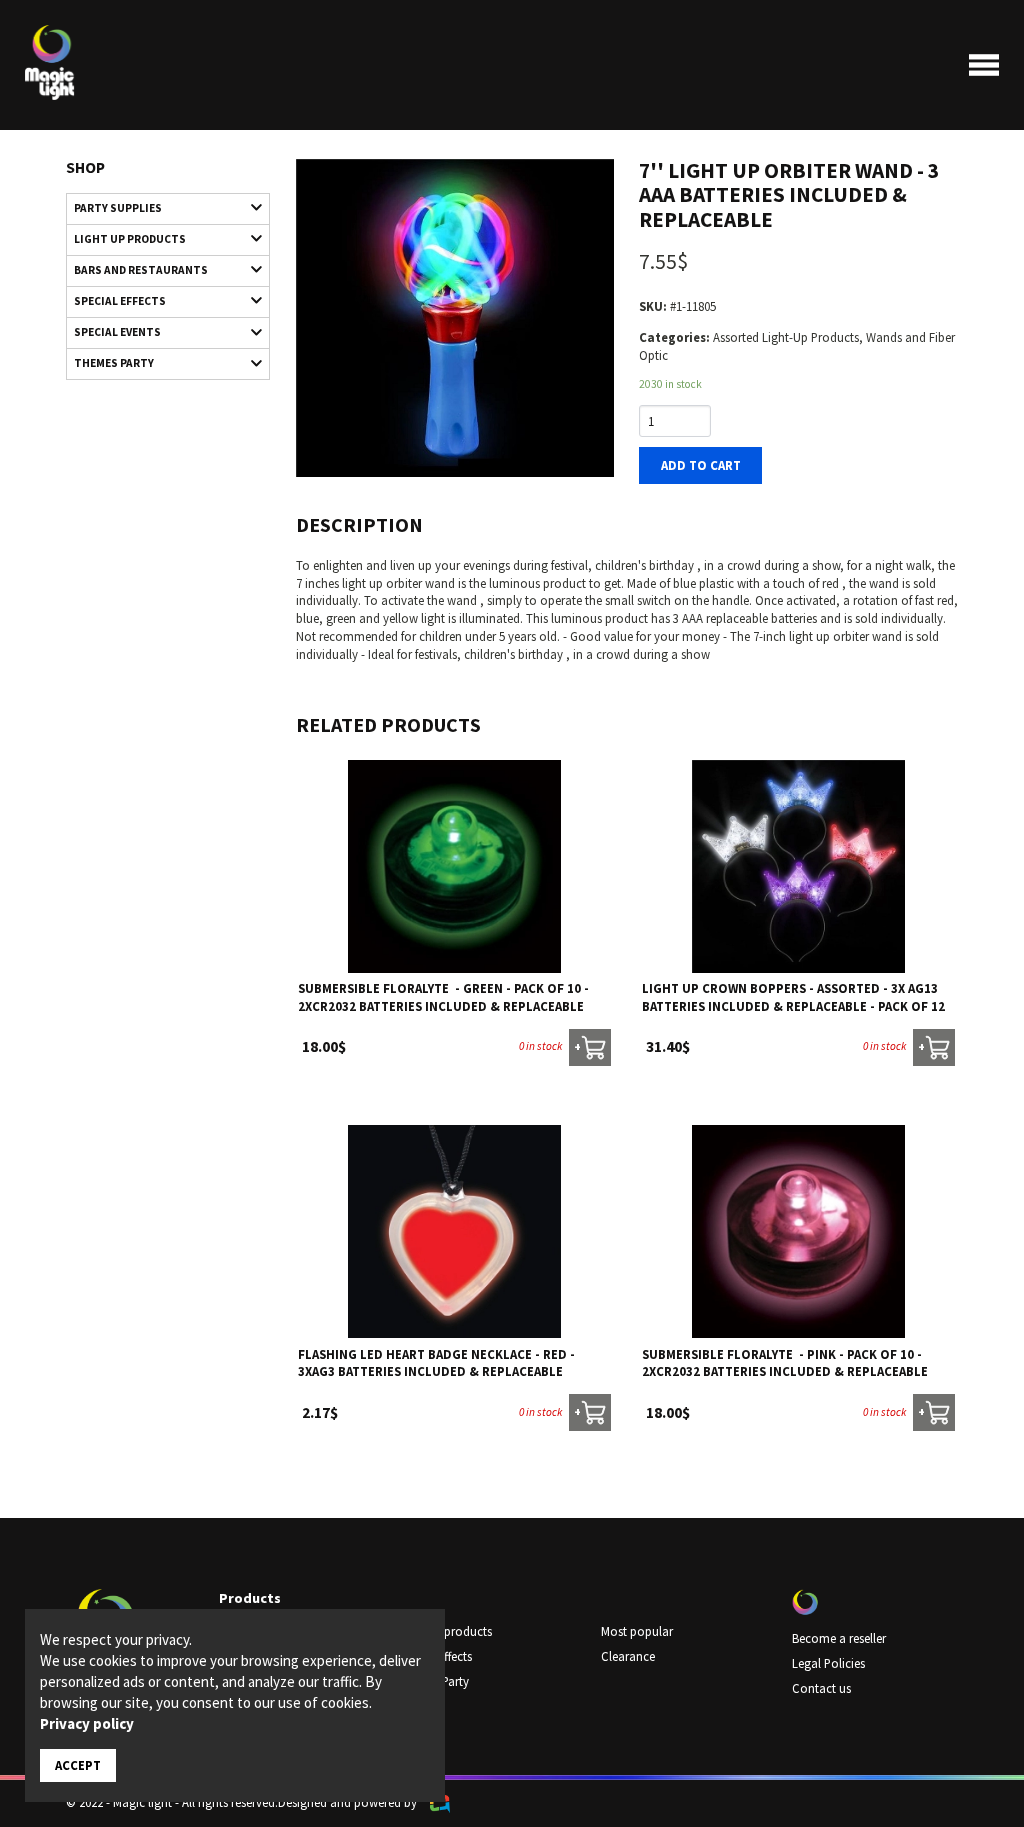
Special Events (117, 332)
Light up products (130, 239)
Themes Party (114, 363)
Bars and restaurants (141, 270)
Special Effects (120, 301)
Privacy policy (87, 1723)
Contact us (821, 1688)
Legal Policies (828, 1663)
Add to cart (701, 465)
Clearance (628, 1656)
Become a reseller (839, 1638)
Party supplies (118, 208)
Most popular (637, 1631)
